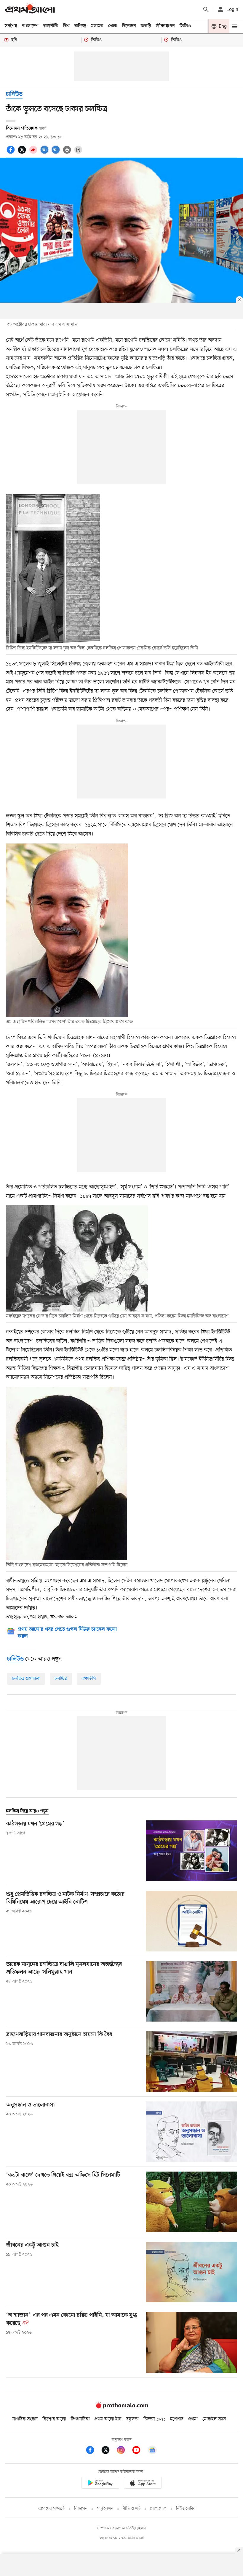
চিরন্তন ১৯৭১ (154, 2419)
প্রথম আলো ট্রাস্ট (108, 2419)
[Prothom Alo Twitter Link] (108, 2451)
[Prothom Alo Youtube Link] (139, 2451)
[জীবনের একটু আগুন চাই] (191, 2272)
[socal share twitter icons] (23, 153)
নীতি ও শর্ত (132, 2509)
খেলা (113, 26)
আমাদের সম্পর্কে (51, 2509)
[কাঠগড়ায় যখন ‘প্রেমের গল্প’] (191, 1851)
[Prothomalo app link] (100, 2484)
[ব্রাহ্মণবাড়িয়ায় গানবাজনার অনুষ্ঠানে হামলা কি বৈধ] (191, 2061)
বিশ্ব (66, 26)
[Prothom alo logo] (121, 2407)
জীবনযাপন (165, 26)
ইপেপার (177, 2419)
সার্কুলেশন (105, 2509)
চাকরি (146, 26)
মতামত (97, 26)
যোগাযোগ (158, 2509)
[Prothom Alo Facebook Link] (93, 2451)
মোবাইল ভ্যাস (214, 2419)
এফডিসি (89, 1679)
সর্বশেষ (11, 26)
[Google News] (152, 2451)
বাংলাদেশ (30, 26)
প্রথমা (193, 2419)
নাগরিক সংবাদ (25, 2419)
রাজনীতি (51, 26)
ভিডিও (185, 26)
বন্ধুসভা (132, 2419)
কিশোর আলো (54, 2419)
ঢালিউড (14, 95)
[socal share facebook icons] (12, 153)
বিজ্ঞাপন (81, 2509)
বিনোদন (129, 26)
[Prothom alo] (30, 9)
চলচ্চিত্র (61, 1679)
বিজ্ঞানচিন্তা (80, 2419)
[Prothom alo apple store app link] (143, 2484)
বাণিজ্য (80, 26)
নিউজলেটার (186, 2509)
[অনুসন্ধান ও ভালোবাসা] (191, 2132)
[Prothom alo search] (206, 9)
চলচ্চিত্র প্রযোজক (26, 1679)
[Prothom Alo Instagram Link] (124, 2451)
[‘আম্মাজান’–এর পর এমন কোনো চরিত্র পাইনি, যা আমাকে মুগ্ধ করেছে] (191, 2342)
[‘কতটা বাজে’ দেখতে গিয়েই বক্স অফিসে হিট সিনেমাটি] (191, 2202)
